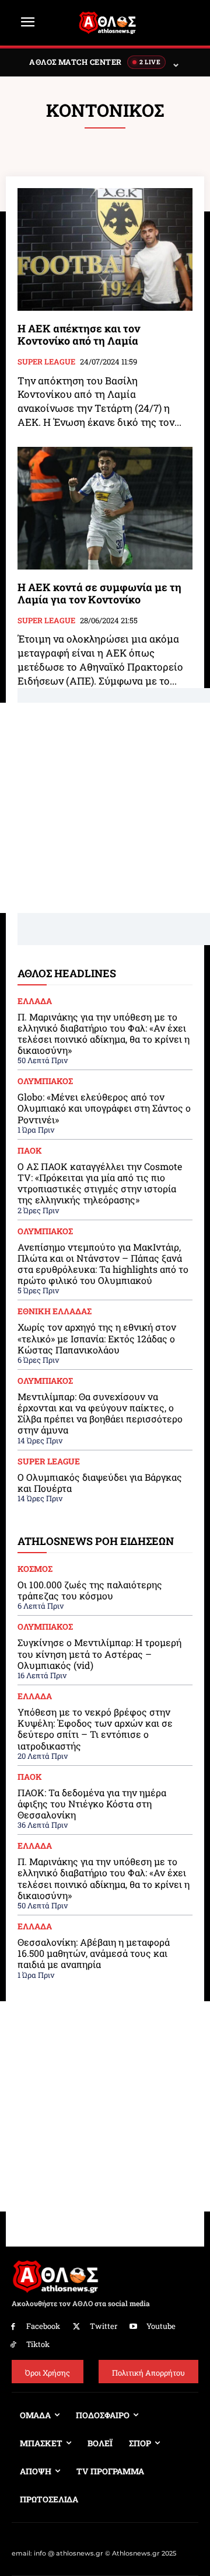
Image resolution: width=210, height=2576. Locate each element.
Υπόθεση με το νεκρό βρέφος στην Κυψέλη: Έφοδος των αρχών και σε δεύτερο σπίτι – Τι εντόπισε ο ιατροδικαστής (95, 1729)
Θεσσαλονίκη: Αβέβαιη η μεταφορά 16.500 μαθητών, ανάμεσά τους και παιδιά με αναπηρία (94, 1953)
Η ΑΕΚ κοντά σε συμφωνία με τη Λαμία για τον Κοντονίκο (99, 593)
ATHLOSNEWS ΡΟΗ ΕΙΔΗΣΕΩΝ (96, 1541)
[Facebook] (13, 2327)
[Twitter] (77, 2327)
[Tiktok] (13, 2345)
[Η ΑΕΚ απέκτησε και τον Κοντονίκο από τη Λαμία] (105, 249)
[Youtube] (134, 2327)
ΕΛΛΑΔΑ (35, 1001)
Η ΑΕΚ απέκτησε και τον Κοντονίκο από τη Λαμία (79, 335)
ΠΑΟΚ (30, 1151)
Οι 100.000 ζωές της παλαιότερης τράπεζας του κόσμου (90, 1590)
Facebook (43, 2326)
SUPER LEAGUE (46, 362)
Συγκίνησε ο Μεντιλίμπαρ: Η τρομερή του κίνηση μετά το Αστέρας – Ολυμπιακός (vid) (99, 1653)
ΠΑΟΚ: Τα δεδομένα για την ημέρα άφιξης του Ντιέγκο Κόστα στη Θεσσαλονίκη (92, 1803)
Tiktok (38, 2344)
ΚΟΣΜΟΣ (35, 1569)
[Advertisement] (105, 808)
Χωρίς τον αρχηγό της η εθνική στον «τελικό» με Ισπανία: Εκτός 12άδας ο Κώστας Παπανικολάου (97, 1338)
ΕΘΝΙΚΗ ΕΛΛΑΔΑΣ (55, 1311)
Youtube (161, 2326)
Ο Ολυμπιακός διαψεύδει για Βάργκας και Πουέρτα (100, 1483)
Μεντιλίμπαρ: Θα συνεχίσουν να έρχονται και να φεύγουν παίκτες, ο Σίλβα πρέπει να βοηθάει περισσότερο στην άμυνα (100, 1413)
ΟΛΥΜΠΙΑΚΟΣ (45, 1081)
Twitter (104, 2326)
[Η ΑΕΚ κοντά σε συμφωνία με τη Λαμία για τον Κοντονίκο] (105, 508)
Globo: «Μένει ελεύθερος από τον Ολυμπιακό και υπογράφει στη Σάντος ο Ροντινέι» (104, 1108)
